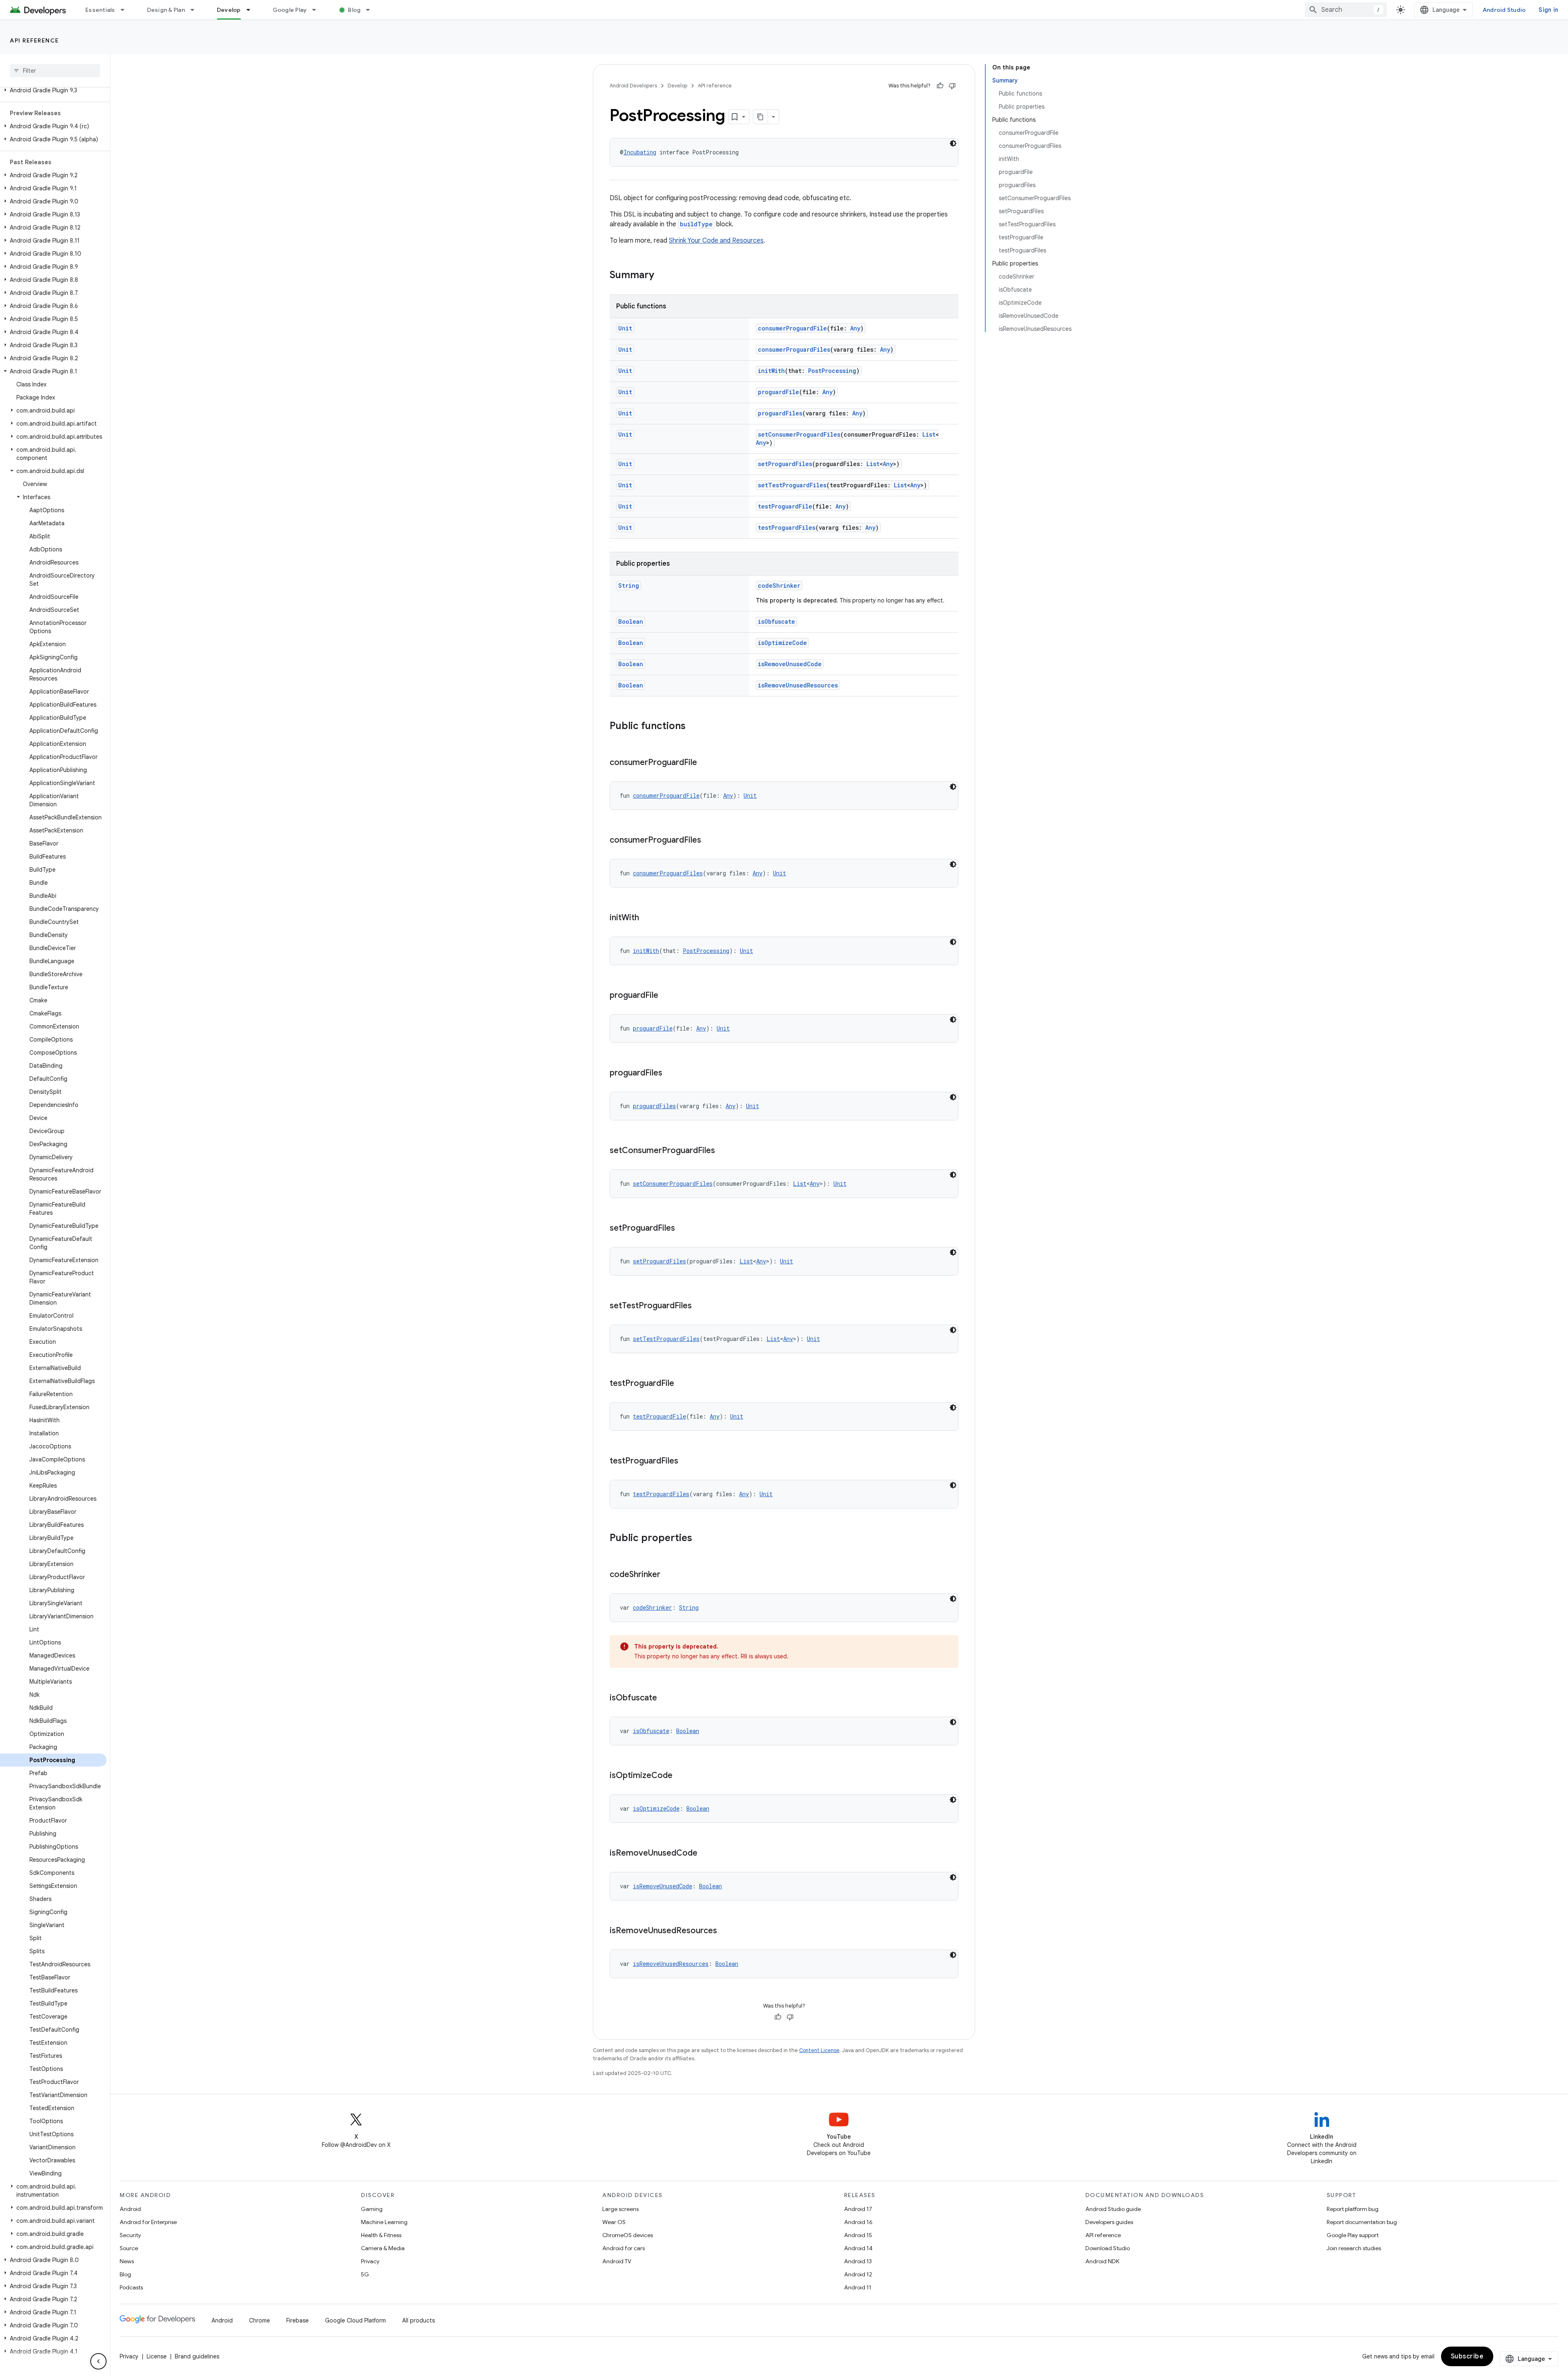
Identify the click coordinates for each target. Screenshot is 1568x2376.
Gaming (372, 2209)
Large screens (620, 2209)
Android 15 (858, 2235)
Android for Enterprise (148, 2222)
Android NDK (1102, 2261)
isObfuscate (776, 621)
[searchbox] (55, 71)
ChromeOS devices (628, 2235)
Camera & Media (383, 2248)
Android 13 (858, 2261)
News (127, 2261)
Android (130, 2209)
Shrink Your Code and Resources (716, 241)
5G (365, 2274)
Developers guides (1109, 2222)
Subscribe (1467, 2356)
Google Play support (1353, 2235)
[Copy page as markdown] (761, 117)
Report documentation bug (1362, 2222)
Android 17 (858, 2209)
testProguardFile (785, 506)
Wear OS (614, 2222)
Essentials (100, 10)
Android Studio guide (1113, 2209)
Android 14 (858, 2248)
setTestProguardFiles (792, 485)
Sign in (1548, 10)
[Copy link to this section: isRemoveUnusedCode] (706, 1854)
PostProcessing (832, 371)
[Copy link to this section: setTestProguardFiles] (700, 1306)
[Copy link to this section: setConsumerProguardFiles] (723, 1151)
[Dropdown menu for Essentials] (126, 10)
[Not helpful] (952, 86)
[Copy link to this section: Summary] (662, 276)
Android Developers (633, 86)
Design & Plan (166, 10)
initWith (771, 371)
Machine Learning (384, 2222)
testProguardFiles (787, 528)
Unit (625, 328)
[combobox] (1346, 10)
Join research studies (1354, 2248)
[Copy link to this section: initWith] (647, 918)
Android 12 (858, 2274)
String (629, 586)
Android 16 (858, 2222)
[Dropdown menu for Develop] (252, 10)
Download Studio (1108, 2248)
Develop (229, 10)
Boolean (631, 621)
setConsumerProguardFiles (799, 434)
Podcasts (131, 2287)
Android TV (617, 2261)
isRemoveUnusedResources (798, 685)
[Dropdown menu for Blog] (372, 10)
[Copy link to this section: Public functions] (694, 727)
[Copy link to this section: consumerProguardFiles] (709, 841)
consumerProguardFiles (794, 349)
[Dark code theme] (953, 143)
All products (419, 2320)
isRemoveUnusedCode (790, 664)
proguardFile (778, 392)
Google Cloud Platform (355, 2320)
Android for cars (624, 2248)
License (157, 2356)
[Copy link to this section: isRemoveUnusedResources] (725, 1931)
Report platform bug (1353, 2209)
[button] (53, 90)
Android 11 (858, 2287)
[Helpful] (940, 86)
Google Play (290, 10)
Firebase (297, 2320)
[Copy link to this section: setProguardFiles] (683, 1229)
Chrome (259, 2320)
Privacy (370, 2261)
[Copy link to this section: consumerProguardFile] (705, 763)
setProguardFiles (785, 464)
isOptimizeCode (782, 643)
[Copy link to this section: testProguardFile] (682, 1384)
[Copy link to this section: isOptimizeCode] (681, 1776)
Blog (354, 10)
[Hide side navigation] (98, 2361)
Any (855, 328)
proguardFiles (780, 413)
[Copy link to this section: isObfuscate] (665, 1698)
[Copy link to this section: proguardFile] (666, 996)
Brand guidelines (197, 2356)
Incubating (640, 152)
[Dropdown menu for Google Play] (318, 10)
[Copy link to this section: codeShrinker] (668, 1575)
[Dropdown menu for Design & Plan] (196, 10)
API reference (35, 40)
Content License (819, 2050)
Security (130, 2235)
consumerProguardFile (792, 328)
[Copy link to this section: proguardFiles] (670, 1073)
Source (129, 2248)
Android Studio (1504, 10)
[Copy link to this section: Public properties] (700, 1539)
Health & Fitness (381, 2235)
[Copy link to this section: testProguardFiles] (686, 1461)
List (929, 434)
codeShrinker (779, 586)
